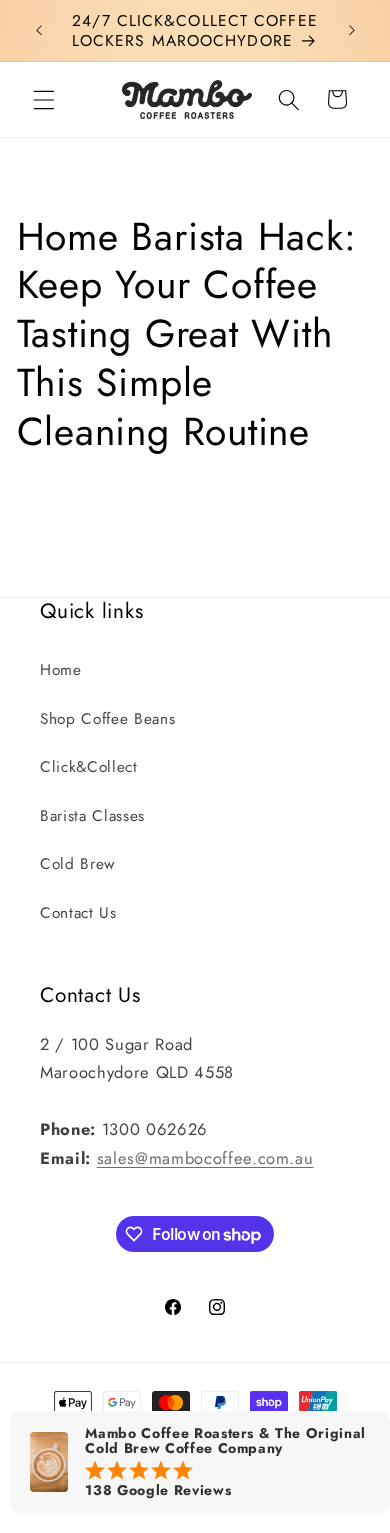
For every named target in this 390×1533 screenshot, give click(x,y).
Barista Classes (92, 816)
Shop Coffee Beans (107, 719)
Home (61, 670)
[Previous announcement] (39, 31)
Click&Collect (89, 767)
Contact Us (78, 913)
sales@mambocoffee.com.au (205, 1158)
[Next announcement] (352, 31)
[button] (44, 99)
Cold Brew (77, 864)
